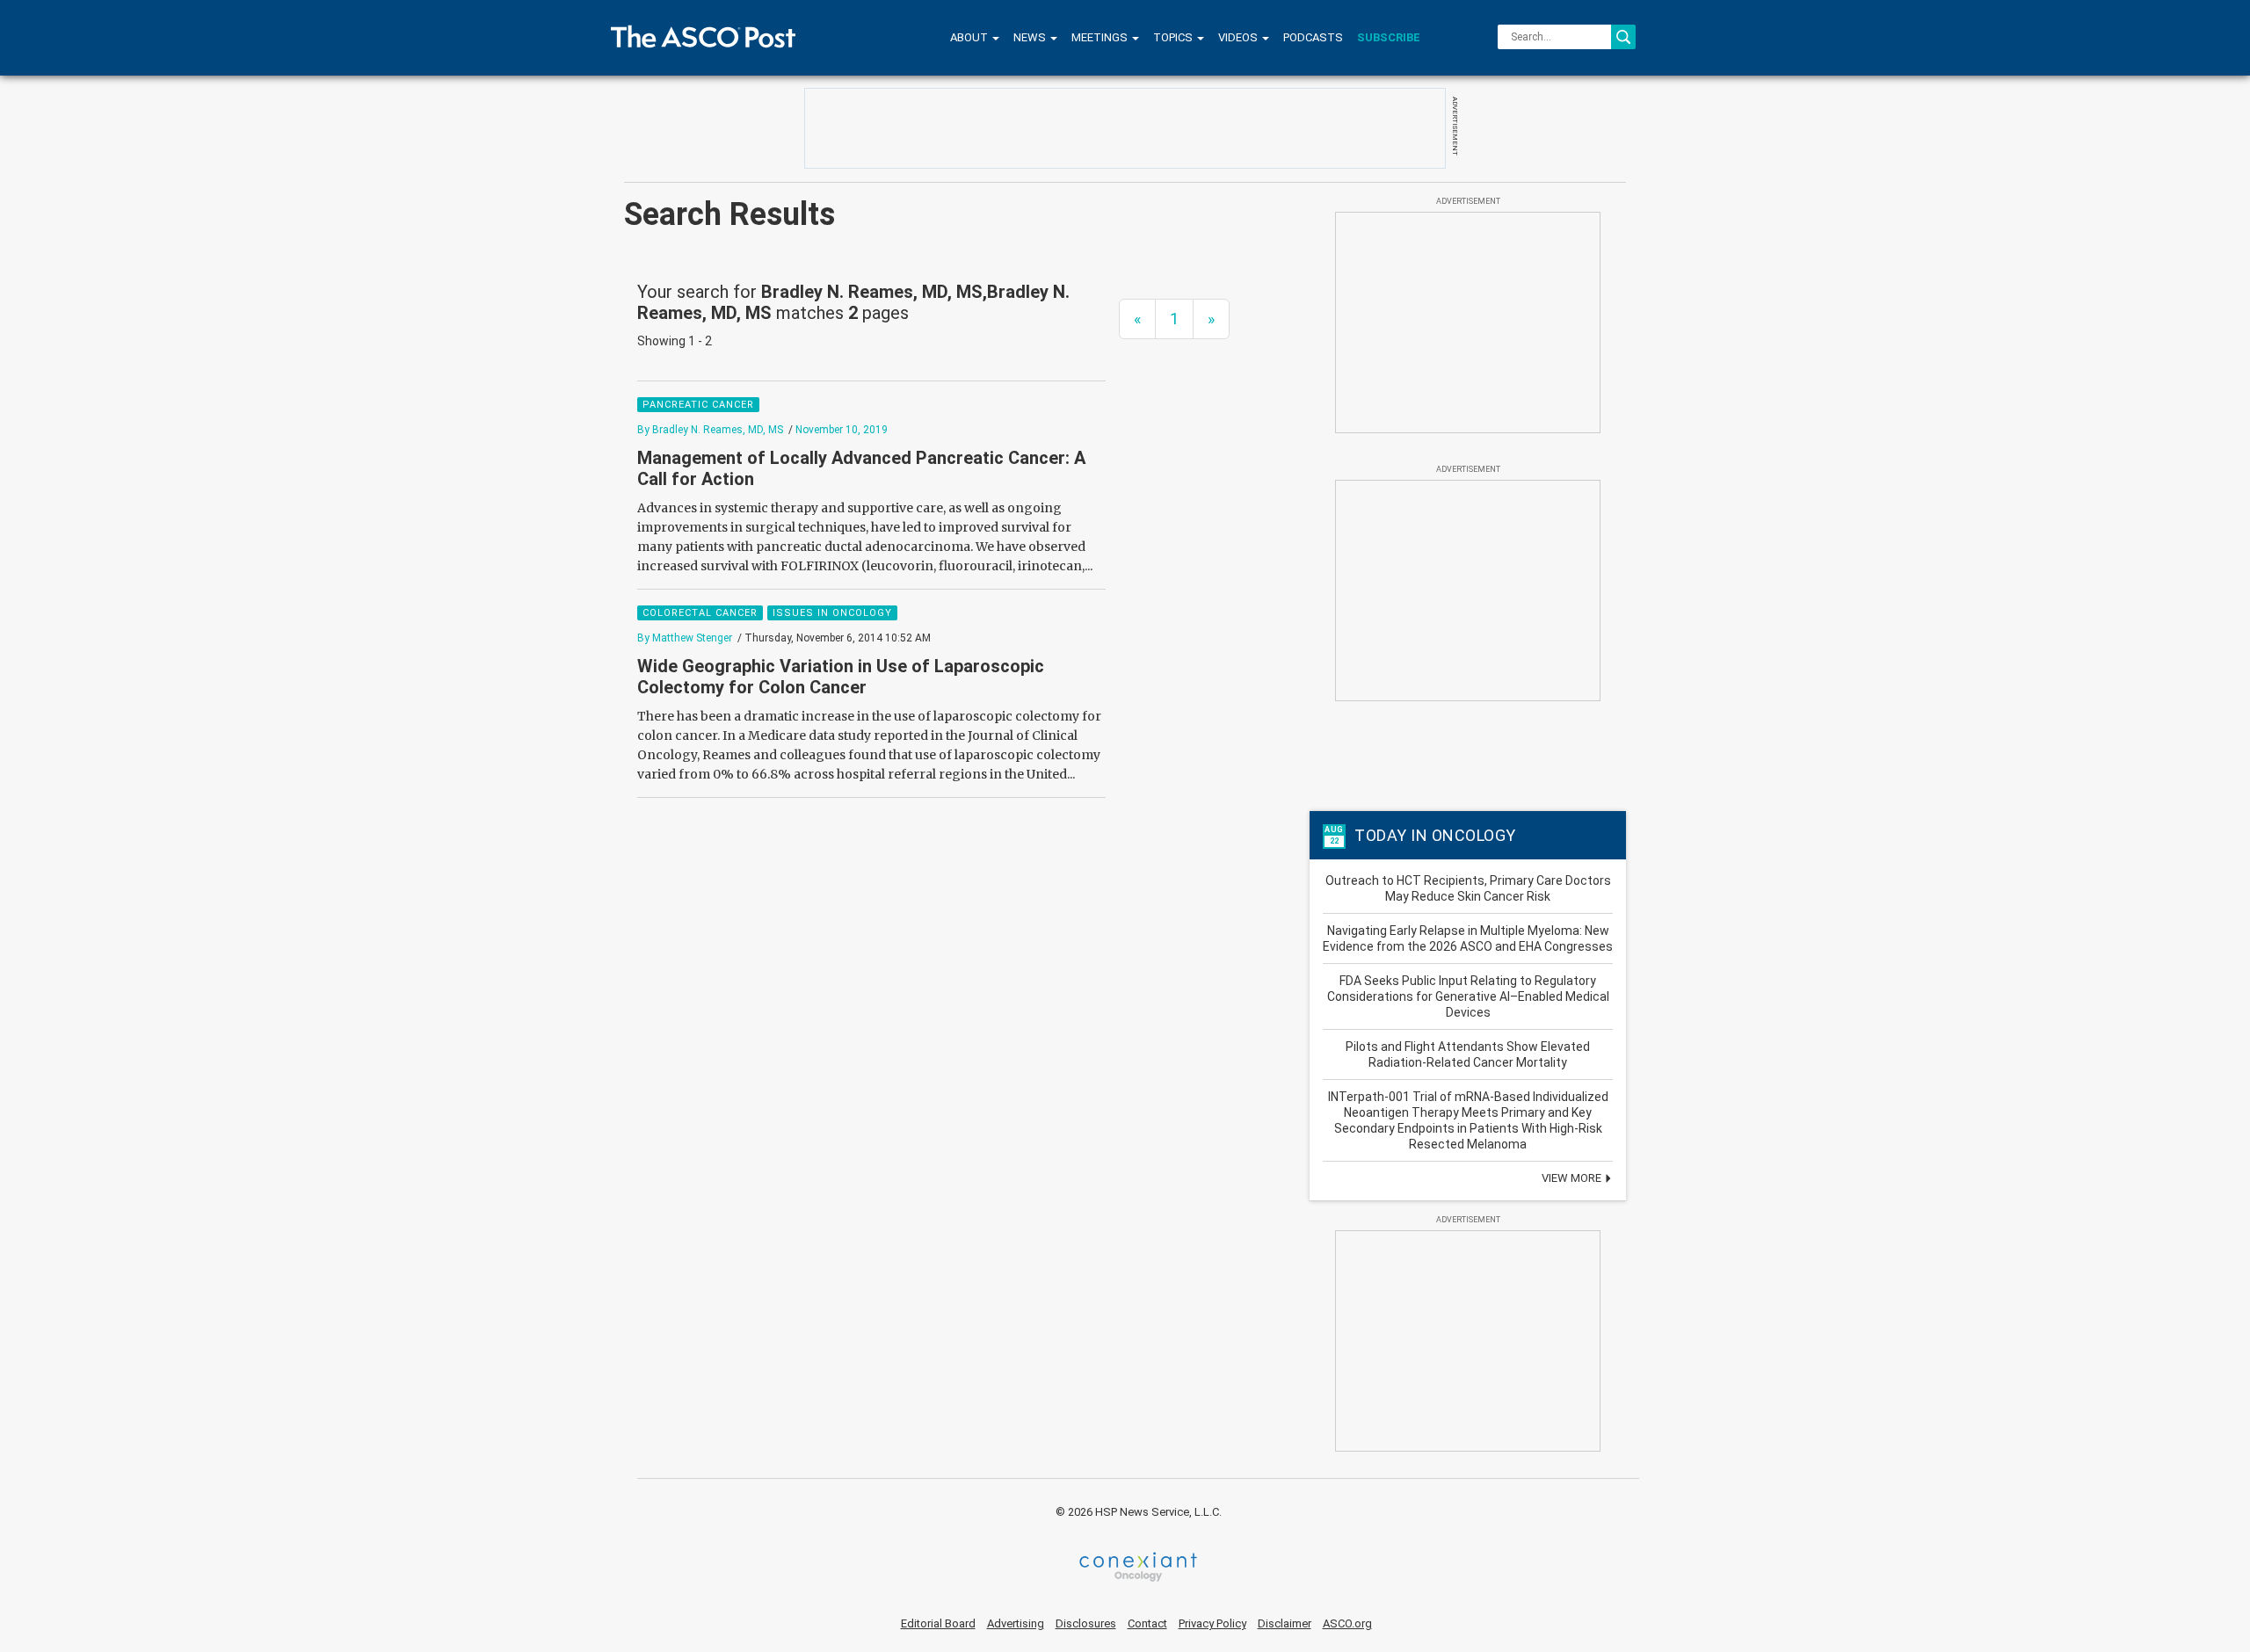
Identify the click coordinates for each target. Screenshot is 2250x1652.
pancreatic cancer (698, 405)
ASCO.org (1347, 1623)
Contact (1147, 1623)
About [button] (970, 37)
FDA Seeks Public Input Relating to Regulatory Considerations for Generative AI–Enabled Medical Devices (1468, 996)
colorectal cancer (700, 613)
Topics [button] (1174, 37)
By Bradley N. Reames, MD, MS (710, 430)
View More (1573, 1178)
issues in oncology (832, 613)
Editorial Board (938, 1623)
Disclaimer (1285, 1623)
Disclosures (1086, 1623)
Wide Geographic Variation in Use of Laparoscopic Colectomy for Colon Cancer (841, 677)
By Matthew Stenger (685, 638)
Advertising (1016, 1623)
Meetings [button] (1101, 37)
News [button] (1031, 37)
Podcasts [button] (1313, 37)
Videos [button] (1239, 37)
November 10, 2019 (842, 430)
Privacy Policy (1212, 1623)
